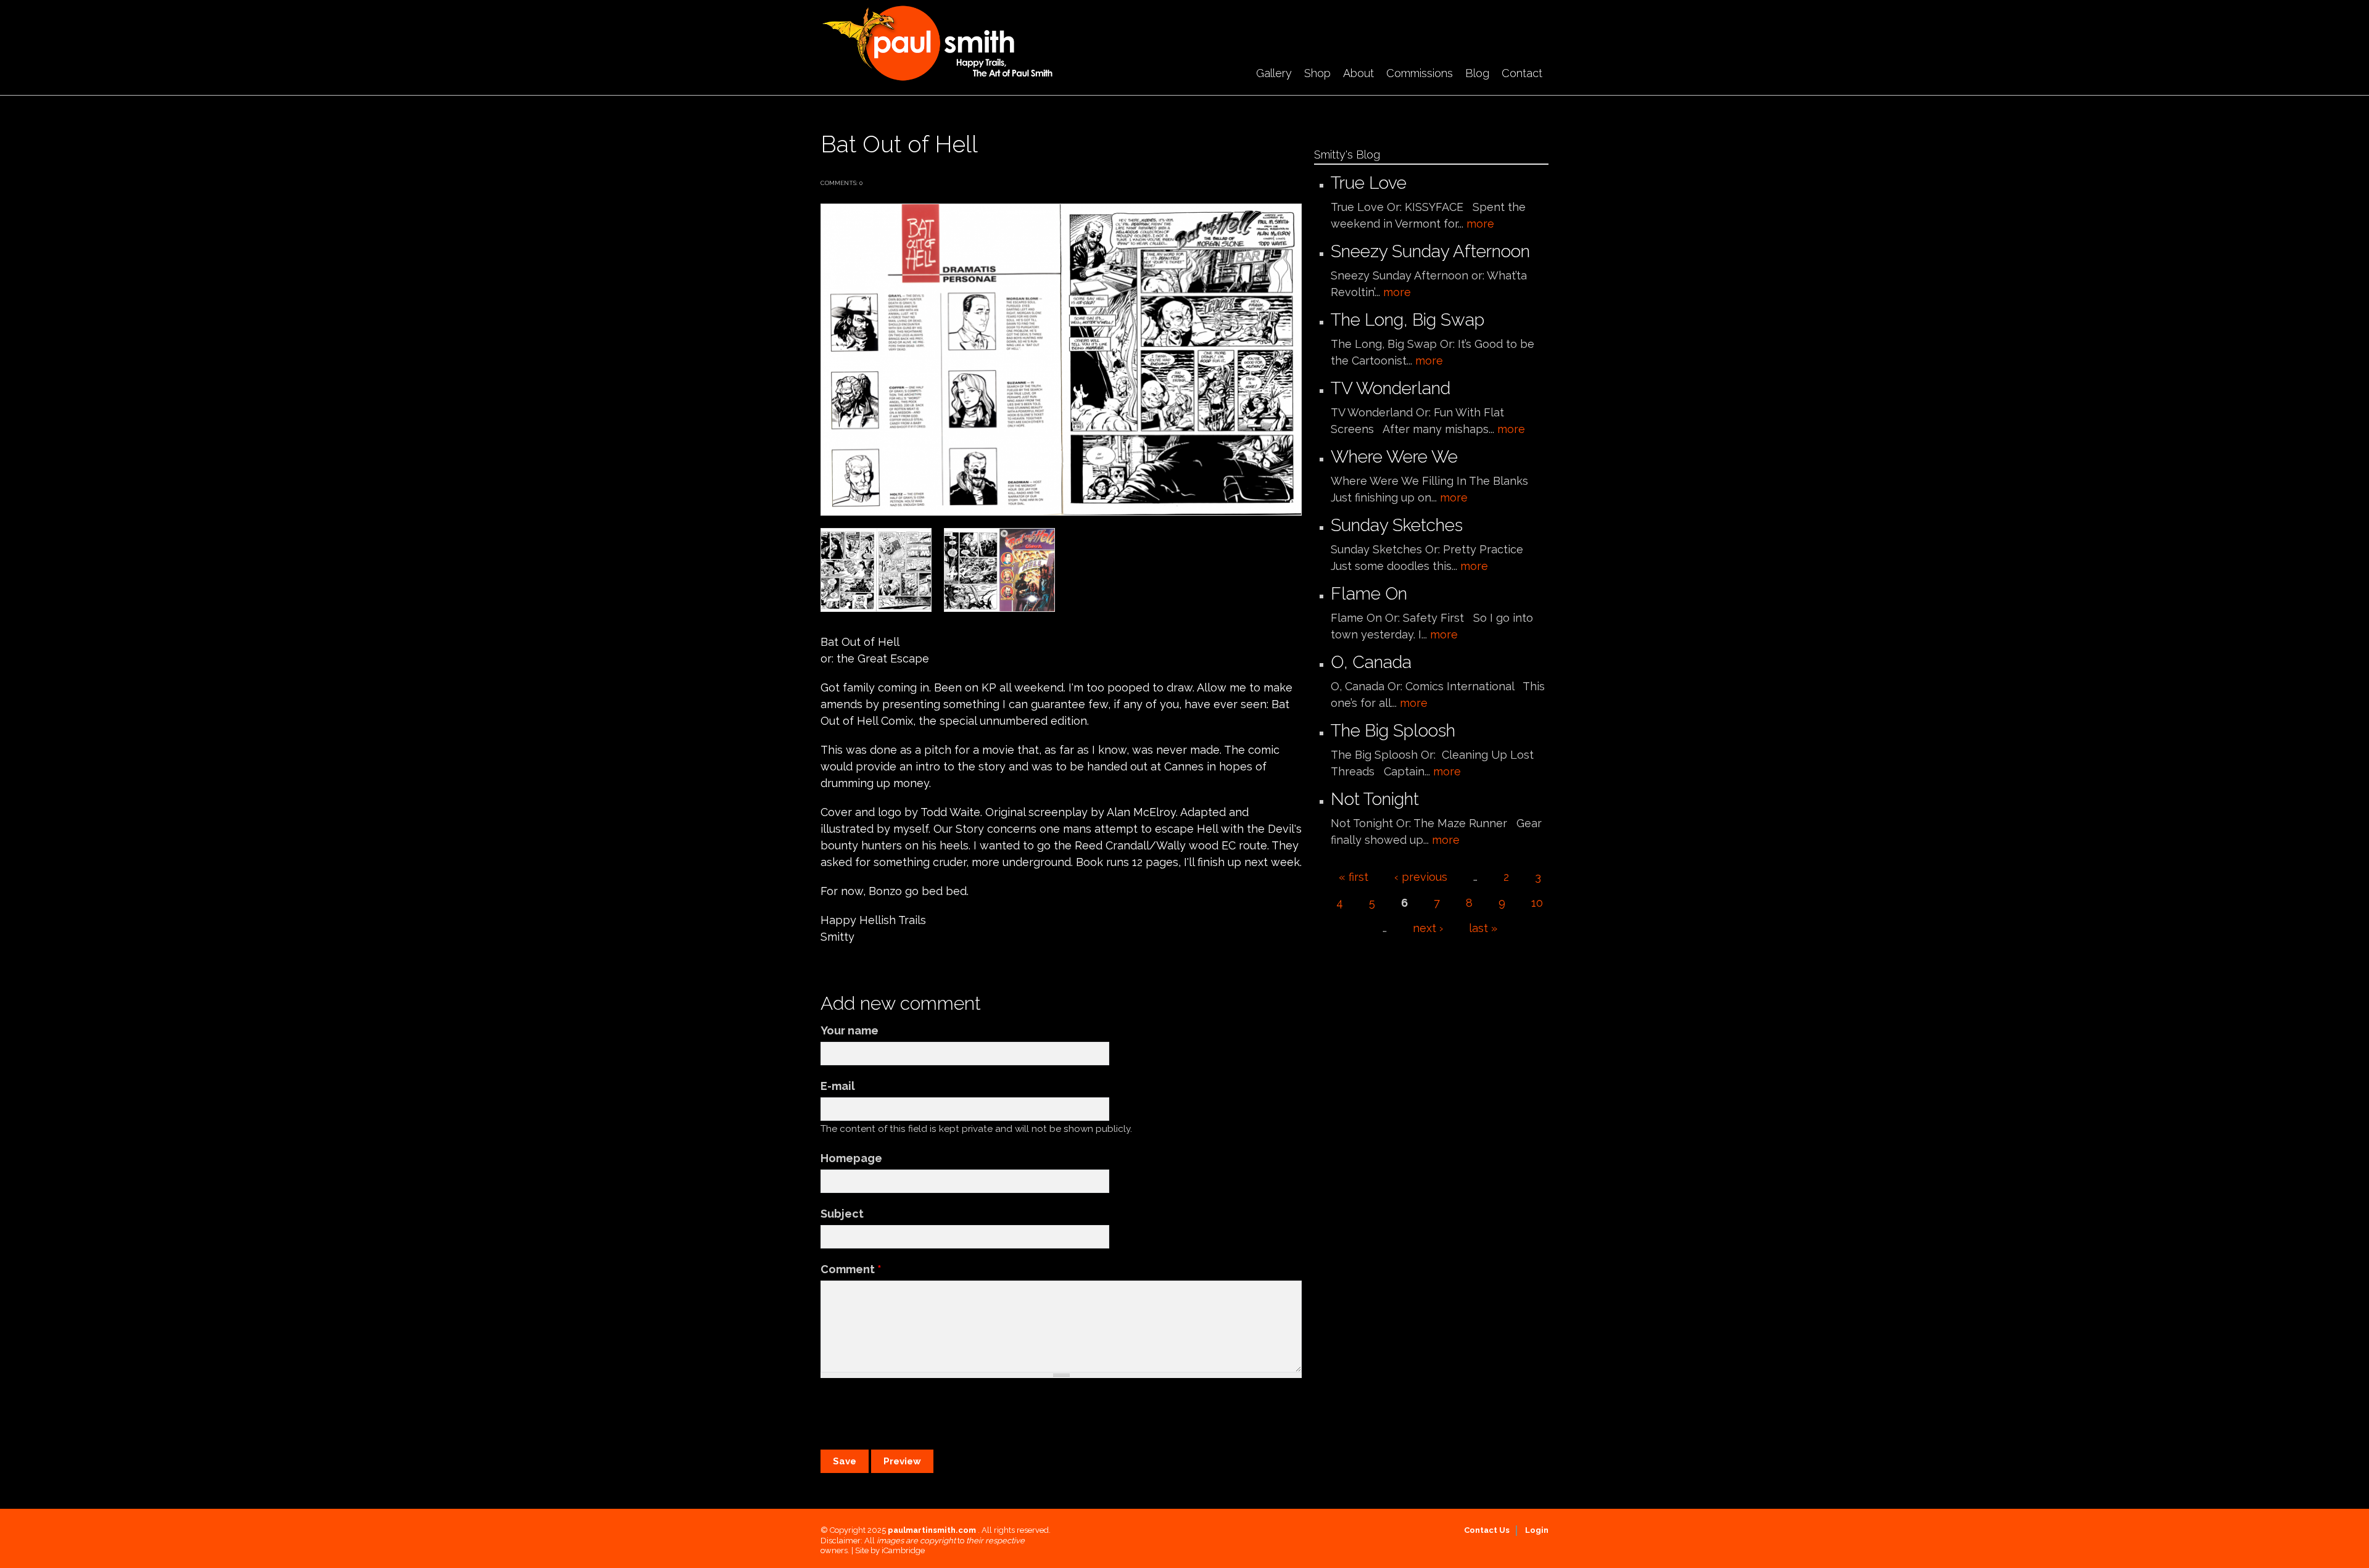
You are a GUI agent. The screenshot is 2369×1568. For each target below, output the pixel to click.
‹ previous (1421, 877)
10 (1537, 903)
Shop (1317, 73)
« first (1354, 877)
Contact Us (1487, 1530)
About (1358, 73)
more (1480, 224)
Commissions (1420, 73)
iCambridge (903, 1550)
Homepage (851, 1158)
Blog (1477, 73)
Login (1537, 1530)
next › (1428, 928)
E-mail (838, 1086)
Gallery (1274, 73)
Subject (842, 1214)
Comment (851, 1269)
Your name (850, 1030)
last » (1483, 928)
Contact (1522, 73)
